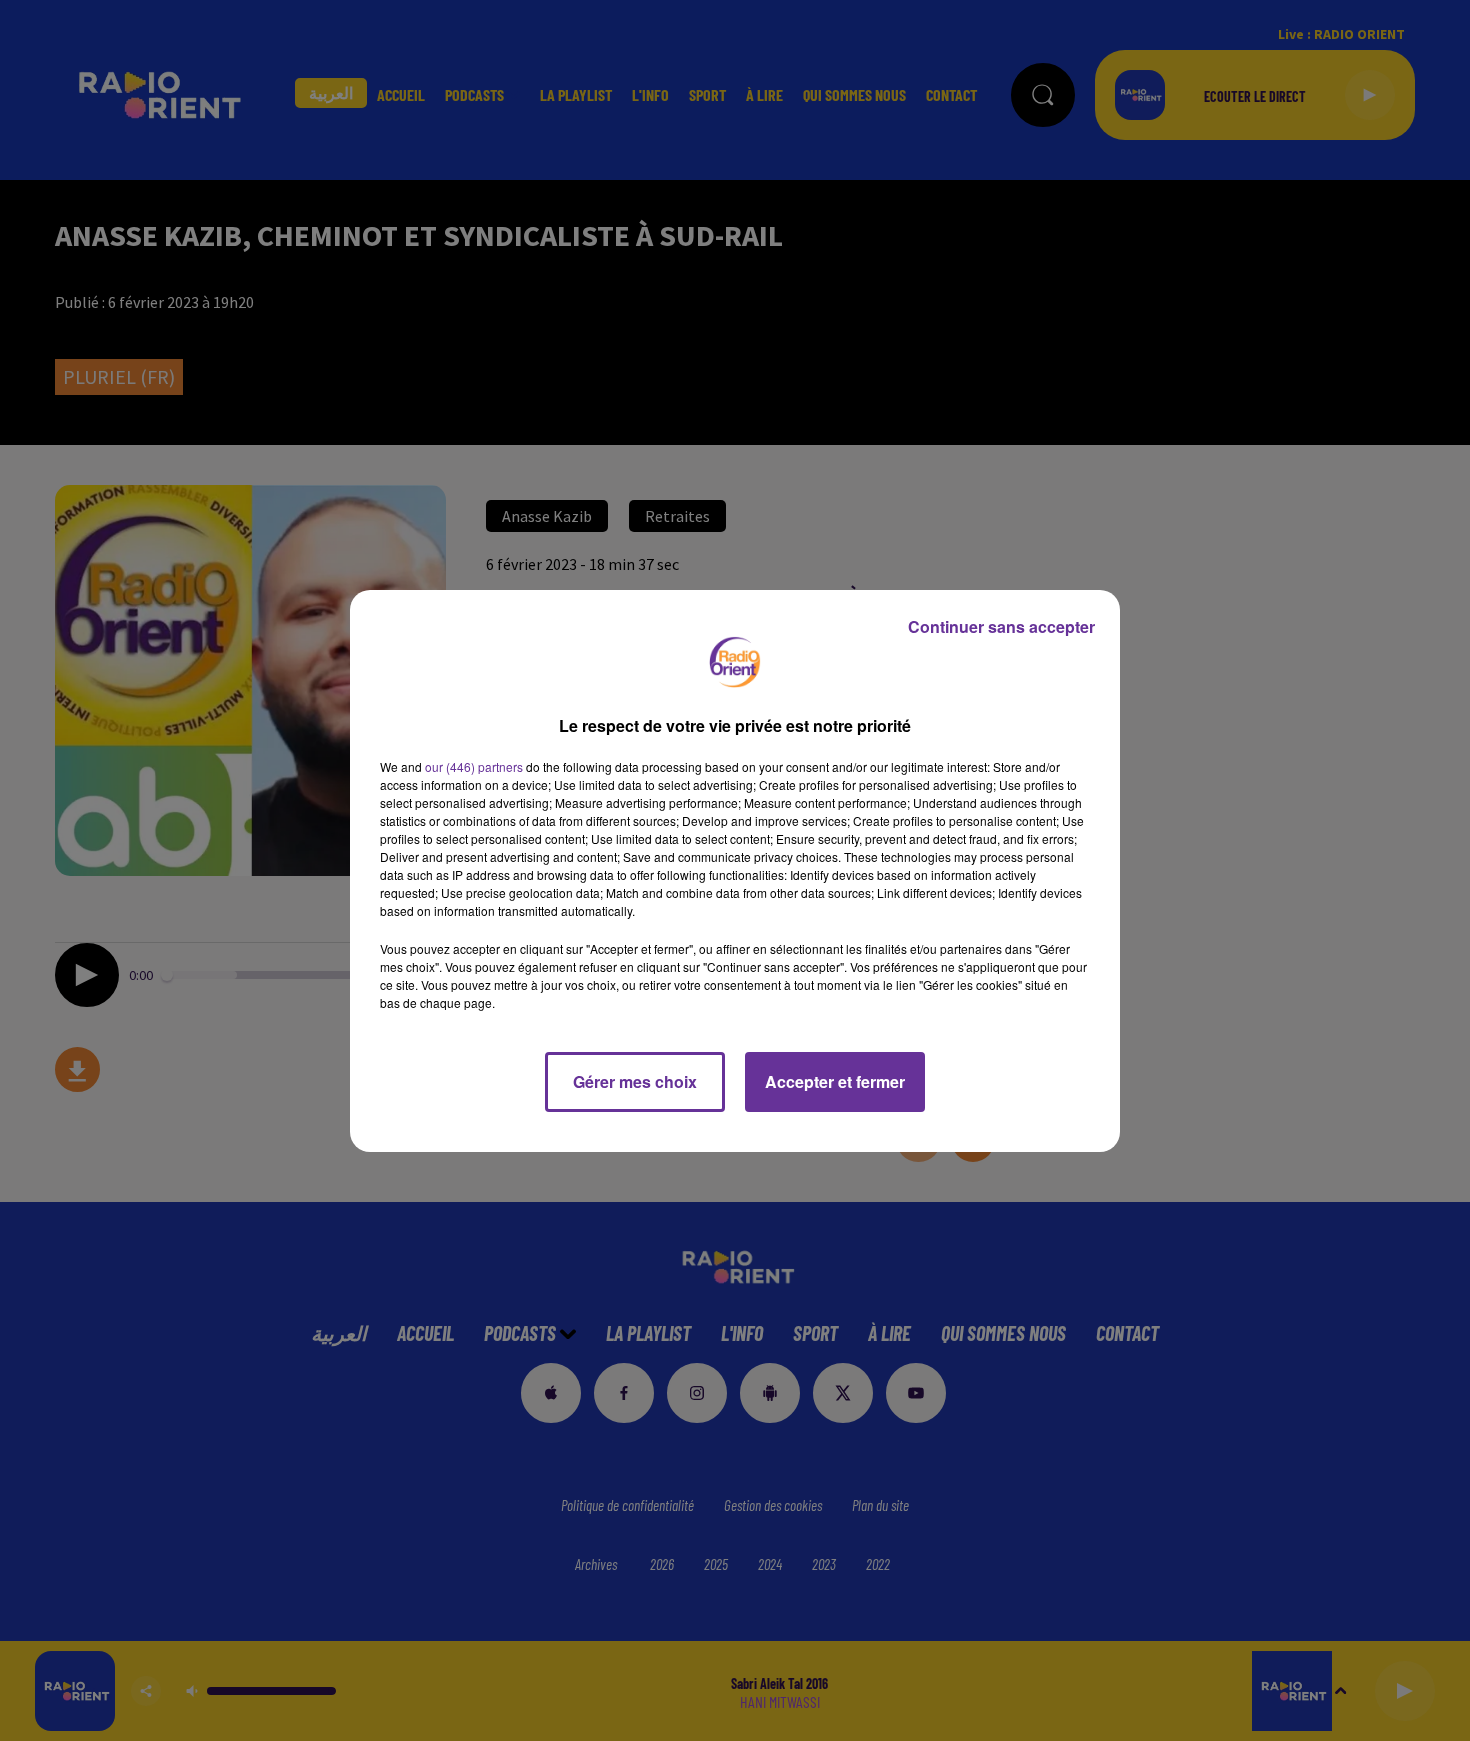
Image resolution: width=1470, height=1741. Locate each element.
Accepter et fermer (835, 1081)
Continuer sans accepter (1001, 626)
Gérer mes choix (635, 1081)
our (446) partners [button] (474, 766)
